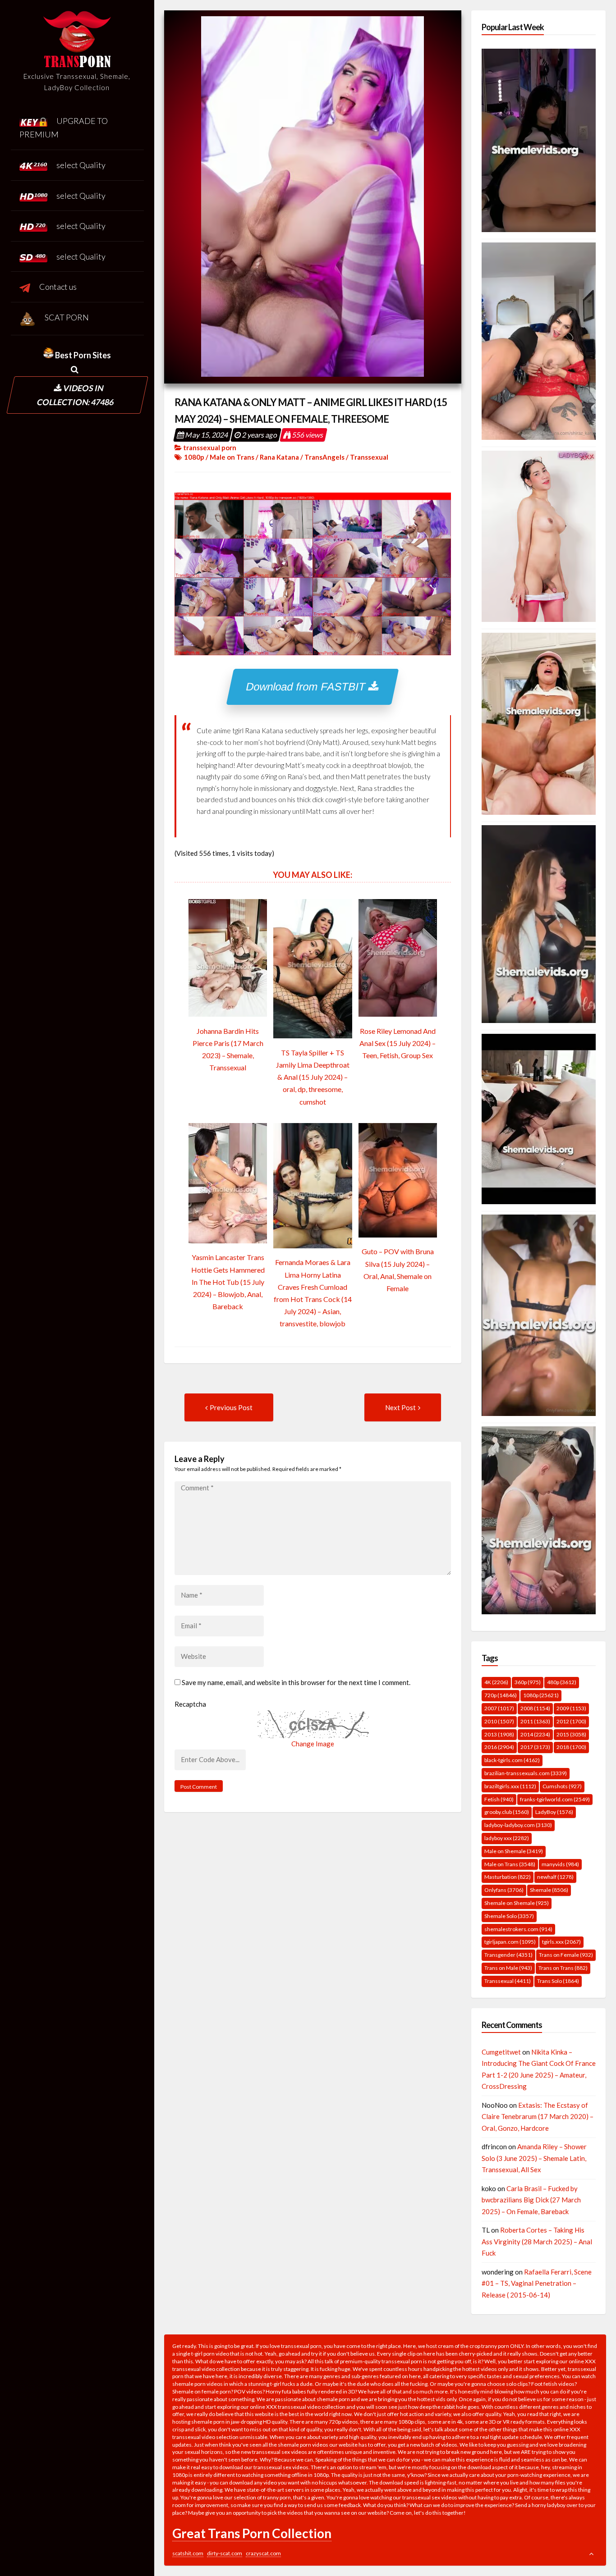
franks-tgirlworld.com (555, 1799)
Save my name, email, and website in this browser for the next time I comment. (296, 1682)
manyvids (560, 1864)
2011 (535, 1721)
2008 (535, 1708)
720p (501, 1695)
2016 (499, 1747)
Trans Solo (558, 1981)
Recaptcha (190, 1704)
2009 (571, 1708)
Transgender (508, 1955)
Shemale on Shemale (517, 1903)
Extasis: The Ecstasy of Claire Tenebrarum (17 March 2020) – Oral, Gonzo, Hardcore (538, 2117)
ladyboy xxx (507, 1838)
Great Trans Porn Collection (252, 2533)
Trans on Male (508, 1968)
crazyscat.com (263, 2553)
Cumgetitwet (501, 2052)
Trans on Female (566, 1955)
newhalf (555, 1877)
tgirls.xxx (561, 1942)
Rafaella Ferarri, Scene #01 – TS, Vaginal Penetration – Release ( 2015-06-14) (537, 2283)
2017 (535, 1747)
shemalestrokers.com (518, 1929)
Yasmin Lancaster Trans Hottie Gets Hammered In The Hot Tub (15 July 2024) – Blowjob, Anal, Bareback (228, 1282)
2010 (499, 1721)
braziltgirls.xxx (510, 1786)
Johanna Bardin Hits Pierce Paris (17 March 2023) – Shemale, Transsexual (228, 1049)
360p (528, 1682)
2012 (571, 1721)
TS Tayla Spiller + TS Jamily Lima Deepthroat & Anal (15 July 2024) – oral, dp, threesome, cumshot (313, 1077)
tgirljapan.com (510, 1942)
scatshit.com (188, 2553)
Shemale (549, 1890)
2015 (571, 1734)
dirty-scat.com (225, 2553)
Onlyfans (504, 1890)
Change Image (313, 1744)
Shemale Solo (509, 1916)
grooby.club (507, 1812)
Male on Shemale (514, 1851)
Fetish (499, 1799)
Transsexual (369, 457)
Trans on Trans (563, 1968)
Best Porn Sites (82, 355)
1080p (194, 457)
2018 (571, 1747)
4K (496, 1682)
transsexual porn (210, 448)
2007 (499, 1708)
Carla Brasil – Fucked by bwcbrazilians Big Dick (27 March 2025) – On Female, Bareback (531, 2200)
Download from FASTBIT (308, 687)
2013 (499, 1734)
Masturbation (508, 1877)
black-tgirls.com (512, 1760)
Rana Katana (279, 457)
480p (562, 1682)
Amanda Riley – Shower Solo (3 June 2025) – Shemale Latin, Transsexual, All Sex (534, 2158)
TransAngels (324, 457)
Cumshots (562, 1786)
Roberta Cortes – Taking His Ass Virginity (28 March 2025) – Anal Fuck (537, 2241)
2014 (535, 1734)
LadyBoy (554, 1812)
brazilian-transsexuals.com (526, 1773)
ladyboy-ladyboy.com (518, 1825)
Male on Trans (232, 457)
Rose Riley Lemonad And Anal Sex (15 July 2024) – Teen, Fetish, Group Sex (398, 1043)
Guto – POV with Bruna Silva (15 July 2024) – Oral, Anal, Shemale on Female (398, 1270)
